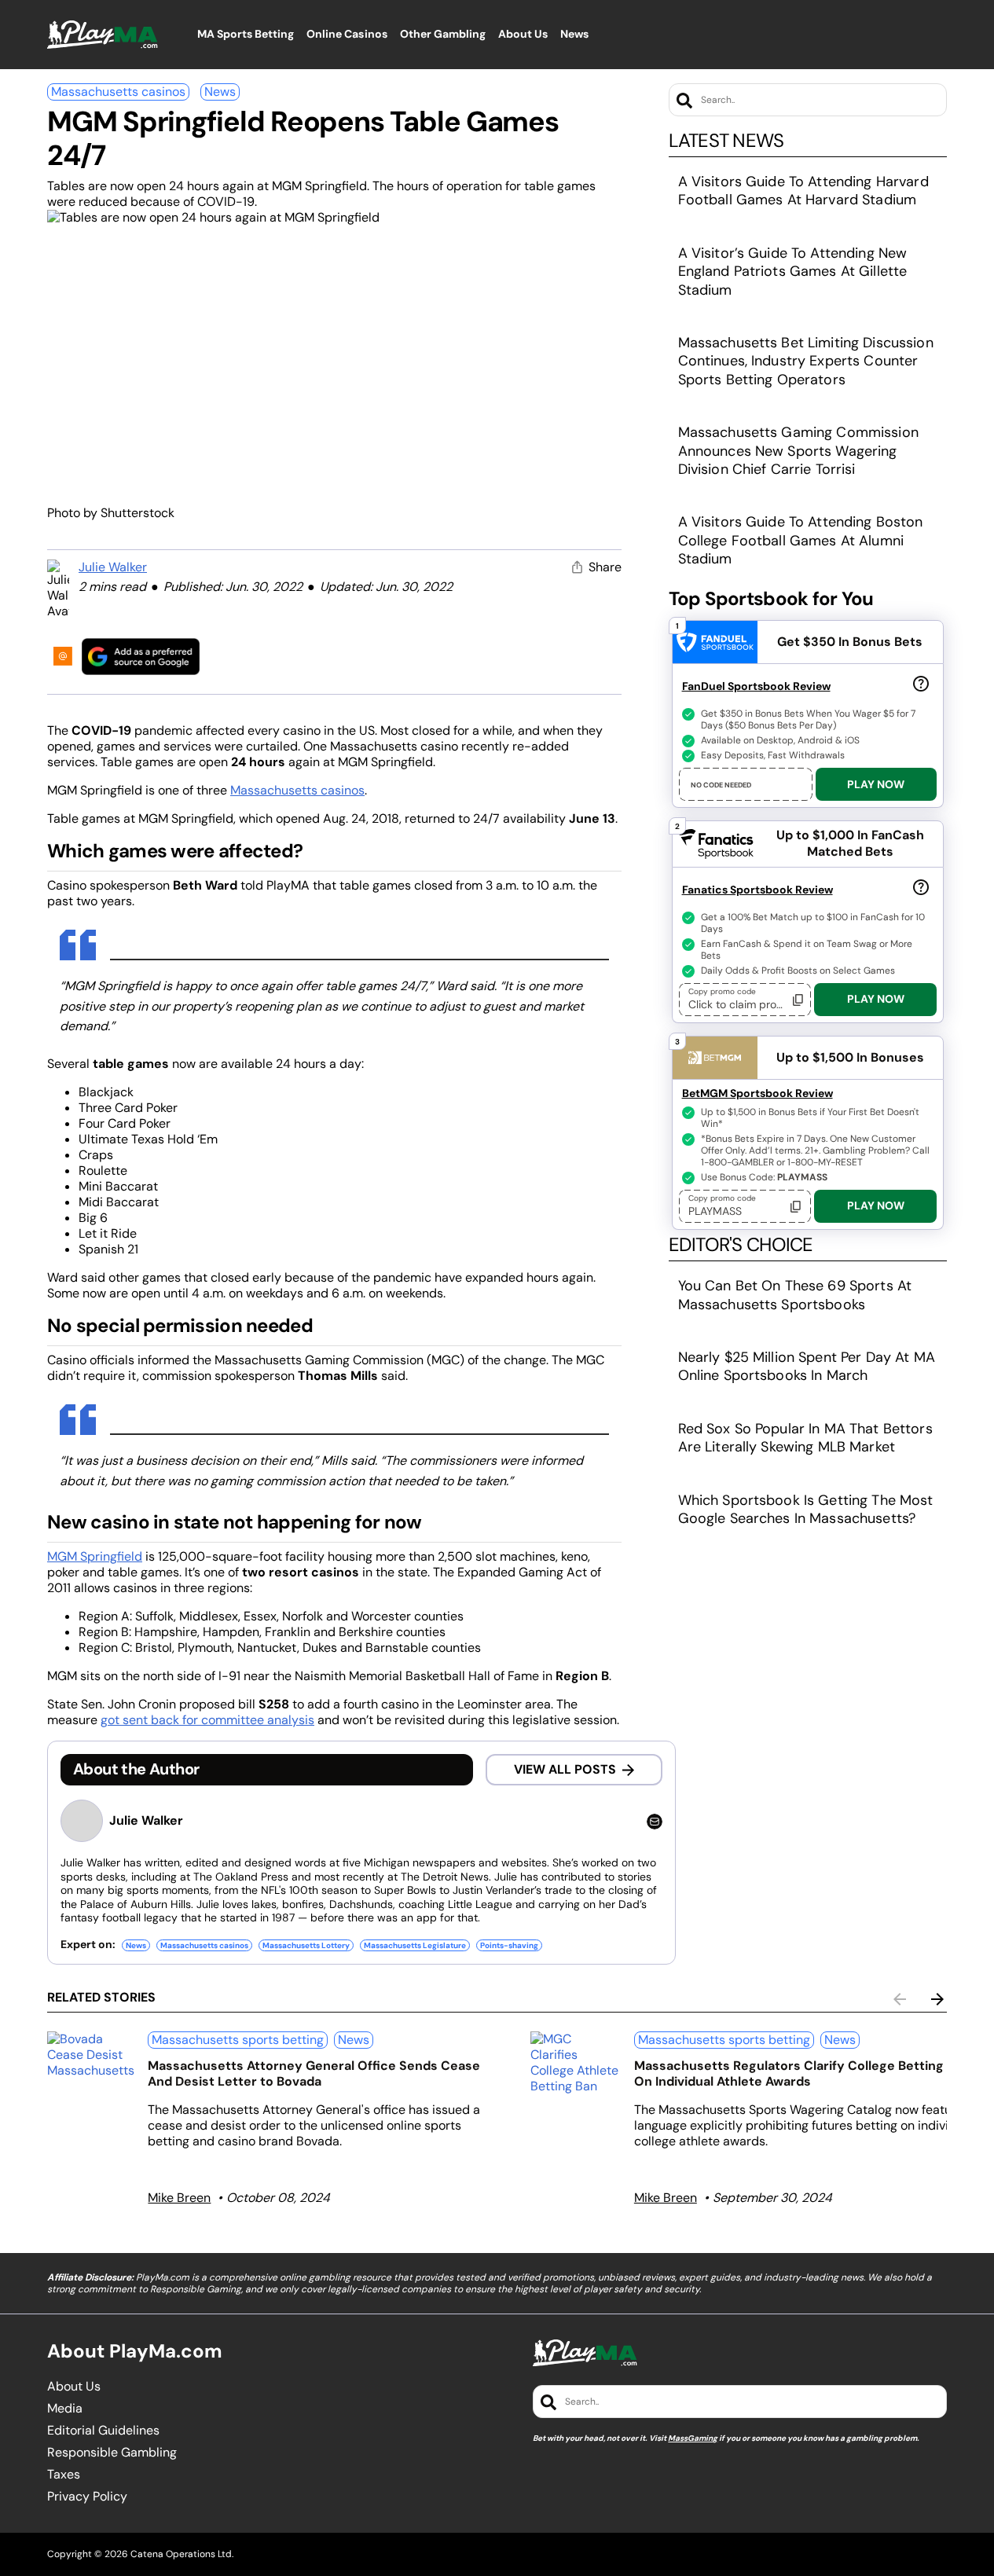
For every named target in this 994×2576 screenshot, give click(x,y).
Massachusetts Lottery (306, 1945)
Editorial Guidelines (103, 2431)
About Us (74, 2387)
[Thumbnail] (91, 2055)
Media (65, 2409)
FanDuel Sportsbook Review (756, 686)
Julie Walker (113, 567)
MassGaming (693, 2438)
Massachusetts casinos (118, 92)
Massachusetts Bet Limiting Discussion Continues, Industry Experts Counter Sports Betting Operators (806, 361)
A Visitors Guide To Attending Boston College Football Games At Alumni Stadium (801, 540)
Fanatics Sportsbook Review (757, 890)
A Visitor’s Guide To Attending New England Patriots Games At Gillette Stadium (793, 272)
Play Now (876, 784)
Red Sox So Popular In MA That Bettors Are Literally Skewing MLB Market (805, 1438)
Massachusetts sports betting (238, 2040)
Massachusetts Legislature (415, 1945)
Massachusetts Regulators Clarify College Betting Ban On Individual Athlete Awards (802, 2073)
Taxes (64, 2475)
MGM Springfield (95, 1556)
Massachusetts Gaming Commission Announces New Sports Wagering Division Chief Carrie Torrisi (798, 451)
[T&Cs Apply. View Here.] (921, 683)
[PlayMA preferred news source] (141, 657)
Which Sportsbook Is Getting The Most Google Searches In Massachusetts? (806, 1509)
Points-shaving (509, 1945)
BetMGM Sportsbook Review (757, 1093)
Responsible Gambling (112, 2453)
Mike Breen (179, 2198)
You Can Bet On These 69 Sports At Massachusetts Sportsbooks (795, 1295)
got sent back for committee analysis (207, 1720)
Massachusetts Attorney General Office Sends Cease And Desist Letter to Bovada (314, 2073)
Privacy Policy (87, 2497)
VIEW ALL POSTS (565, 1769)
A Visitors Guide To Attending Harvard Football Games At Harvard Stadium (803, 191)
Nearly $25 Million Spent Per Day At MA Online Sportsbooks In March (807, 1366)
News (220, 92)
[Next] (937, 1999)
